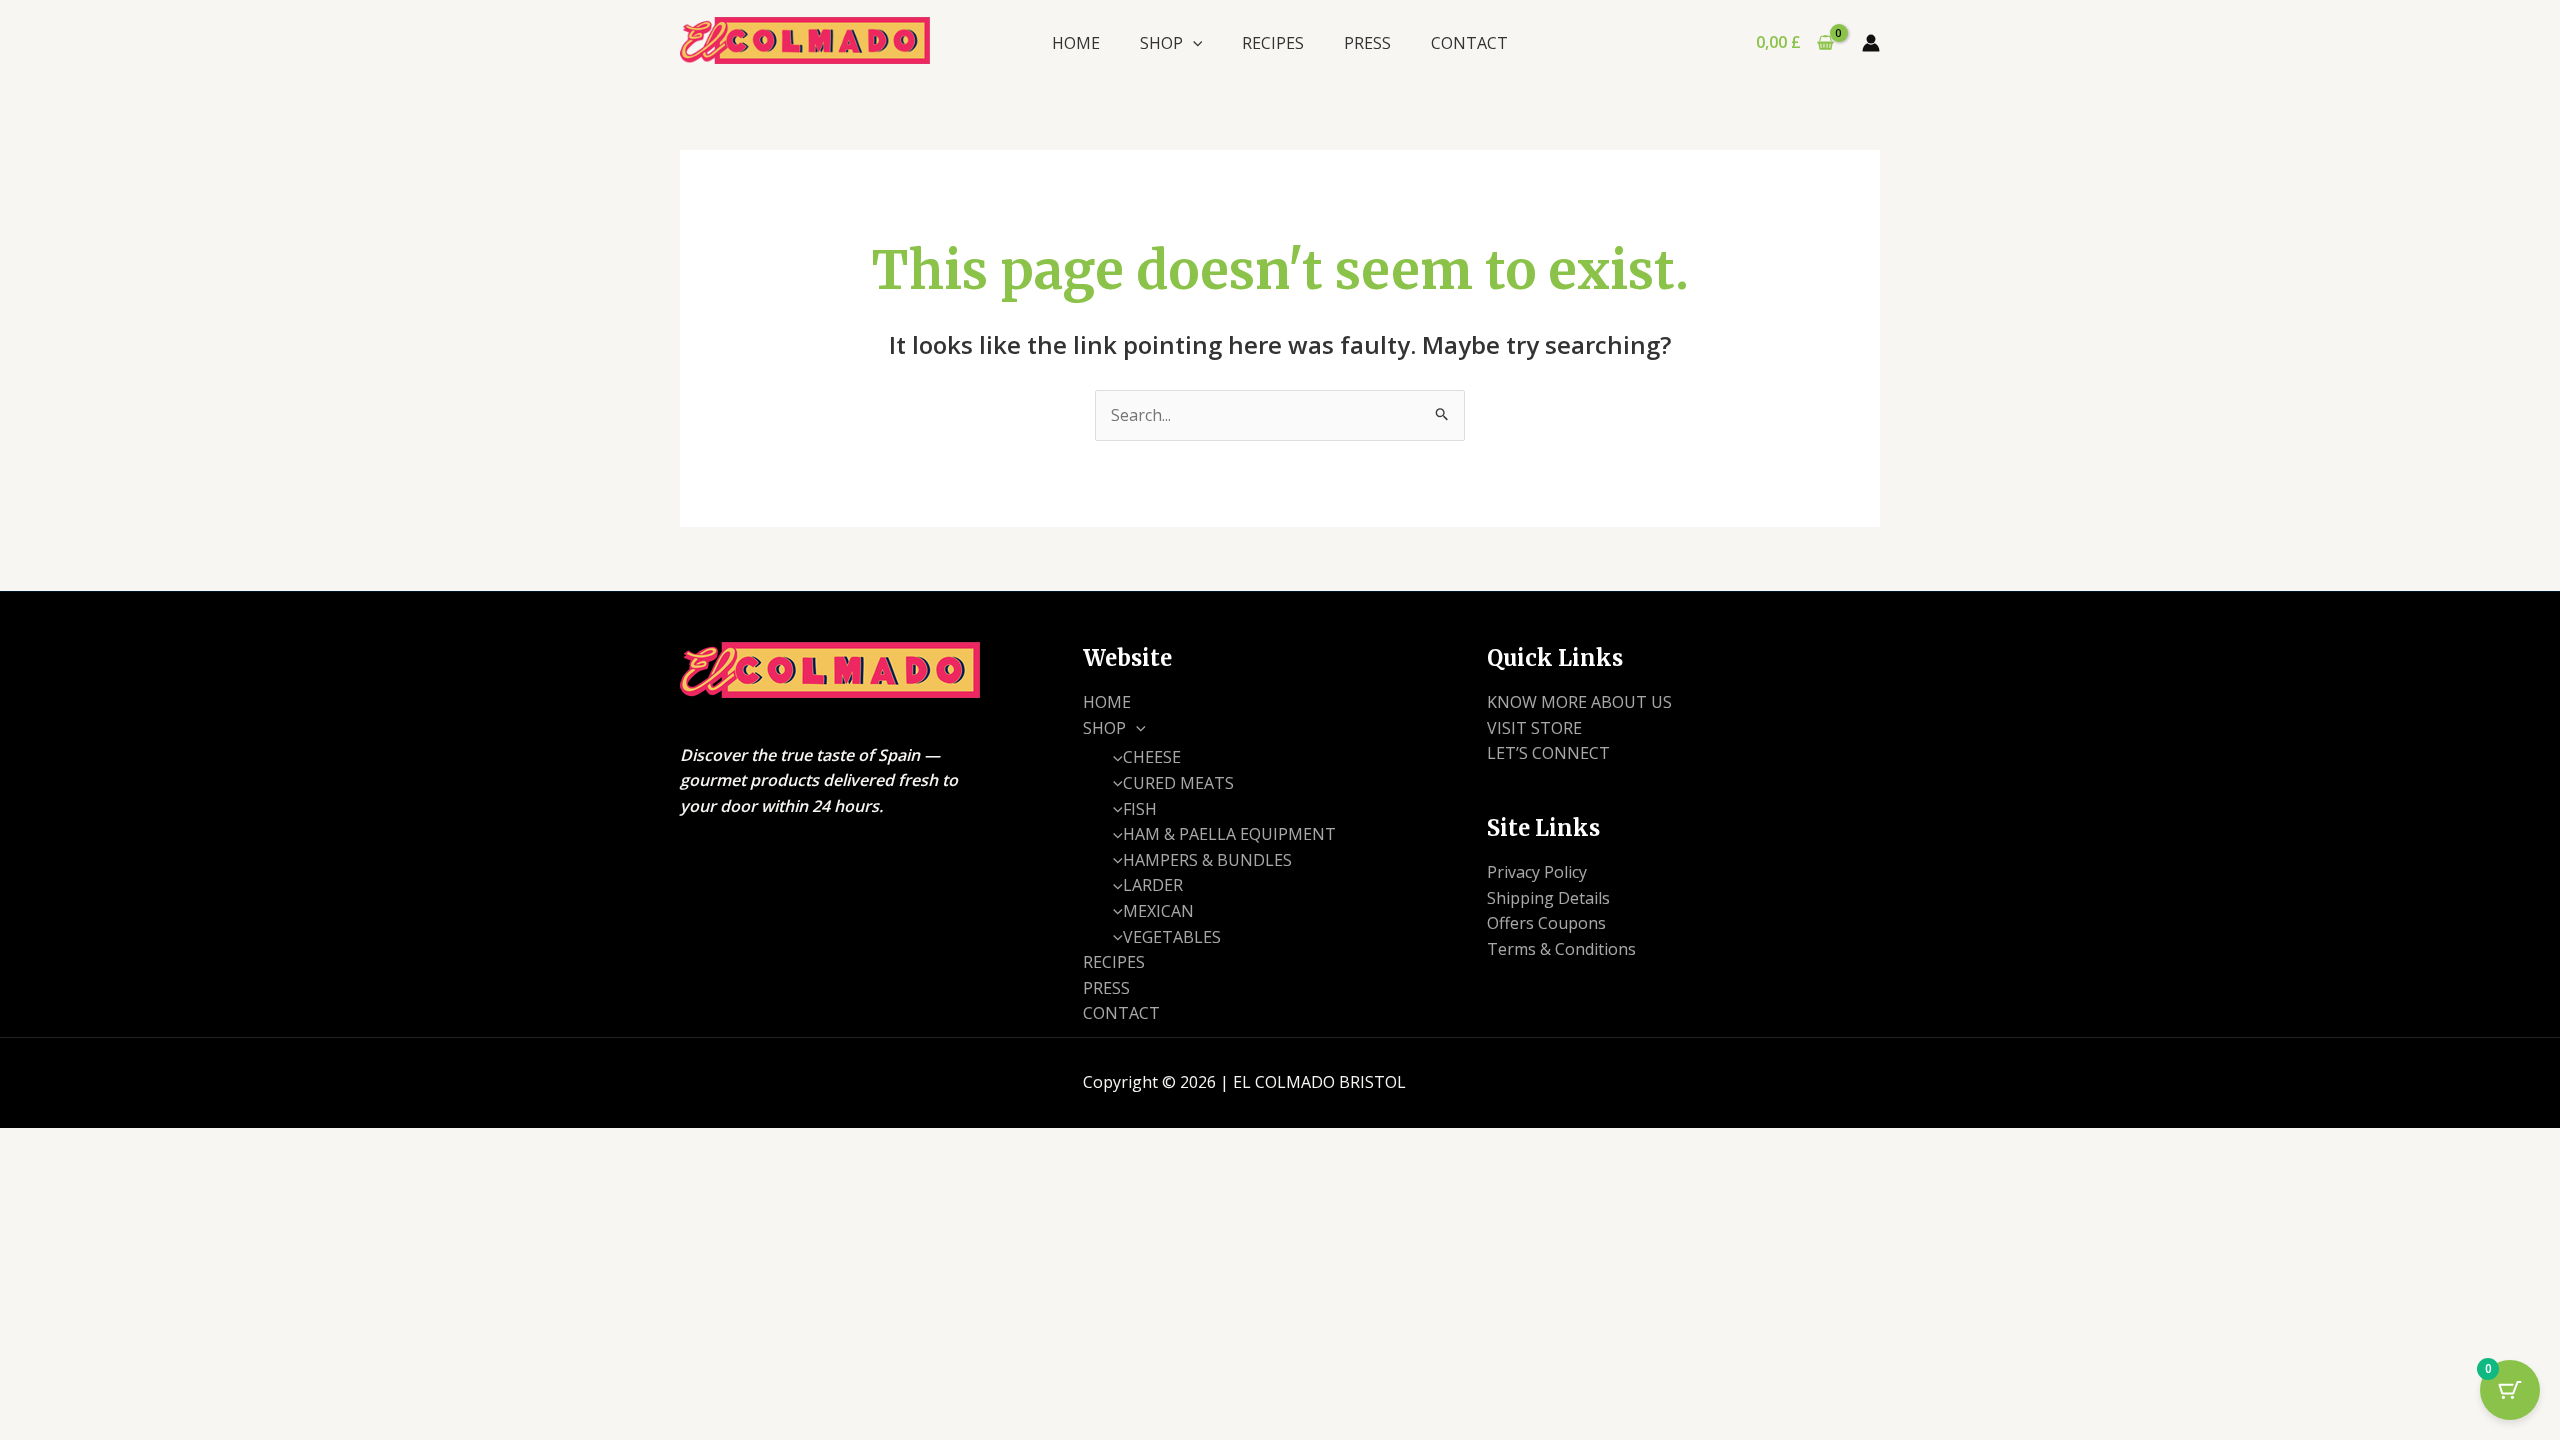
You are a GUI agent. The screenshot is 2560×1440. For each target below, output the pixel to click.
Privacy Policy (1537, 872)
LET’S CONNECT (1548, 753)
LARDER (1153, 885)
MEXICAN (1158, 911)
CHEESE (1152, 757)
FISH (1140, 809)
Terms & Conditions (1561, 949)
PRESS (1367, 43)
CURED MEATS (1178, 783)
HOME (1076, 43)
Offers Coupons (1546, 923)
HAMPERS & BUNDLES (1207, 860)
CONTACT (1469, 43)
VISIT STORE (1534, 728)
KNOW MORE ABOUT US (1579, 702)
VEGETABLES (1172, 937)
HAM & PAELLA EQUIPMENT (1229, 834)
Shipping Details (1548, 898)
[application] (1193, 43)
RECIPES (1273, 43)
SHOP (1161, 43)
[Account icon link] (1871, 43)
